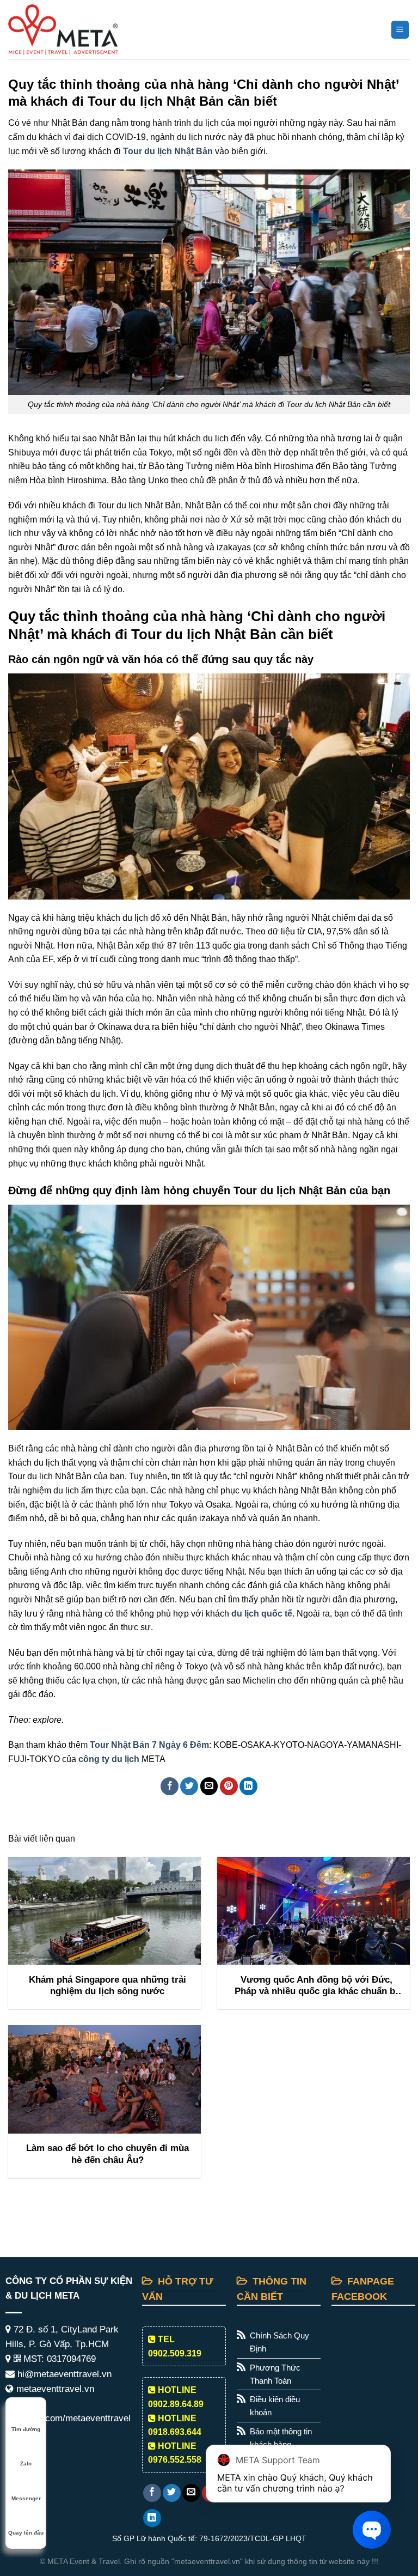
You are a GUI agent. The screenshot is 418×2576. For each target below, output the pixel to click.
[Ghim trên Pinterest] (229, 1786)
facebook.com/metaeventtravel (68, 2418)
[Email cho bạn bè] (209, 1786)
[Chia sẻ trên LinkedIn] (248, 1786)
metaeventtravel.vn (54, 2389)
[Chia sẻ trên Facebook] (170, 1786)
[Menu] (400, 30)
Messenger (26, 2498)
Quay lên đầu (26, 2533)
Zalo (26, 2463)
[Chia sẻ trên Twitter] (189, 1786)
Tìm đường (26, 2429)
